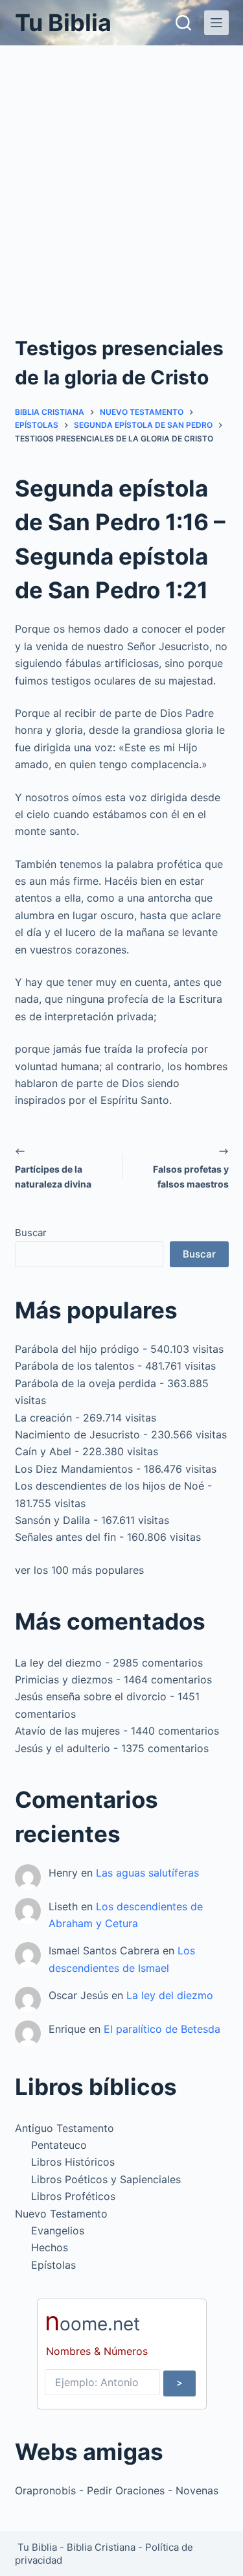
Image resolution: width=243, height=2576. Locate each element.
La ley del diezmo (58, 1663)
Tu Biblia (63, 23)
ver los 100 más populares (79, 1570)
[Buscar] (183, 23)
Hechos (50, 2247)
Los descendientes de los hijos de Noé (110, 1486)
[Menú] (216, 23)
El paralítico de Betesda (162, 2029)
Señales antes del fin (65, 1537)
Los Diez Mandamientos (74, 1469)
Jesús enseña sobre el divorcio (91, 1696)
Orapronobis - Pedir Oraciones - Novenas (117, 2490)
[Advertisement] (121, 173)
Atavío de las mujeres (67, 1731)
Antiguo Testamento (64, 2128)
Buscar (31, 1233)
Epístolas (53, 2265)
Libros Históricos (73, 2162)
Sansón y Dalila (52, 1520)
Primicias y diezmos (64, 1680)
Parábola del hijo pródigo (77, 1349)
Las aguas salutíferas (147, 1873)
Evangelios (58, 2231)
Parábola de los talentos (75, 1366)
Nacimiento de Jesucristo (77, 1434)
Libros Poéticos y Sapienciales (106, 2179)
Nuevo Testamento (61, 2214)
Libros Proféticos (73, 2196)
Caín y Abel (43, 1451)
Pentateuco (59, 2145)
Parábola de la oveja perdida (86, 1383)
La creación (43, 1418)
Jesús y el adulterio (63, 1748)
